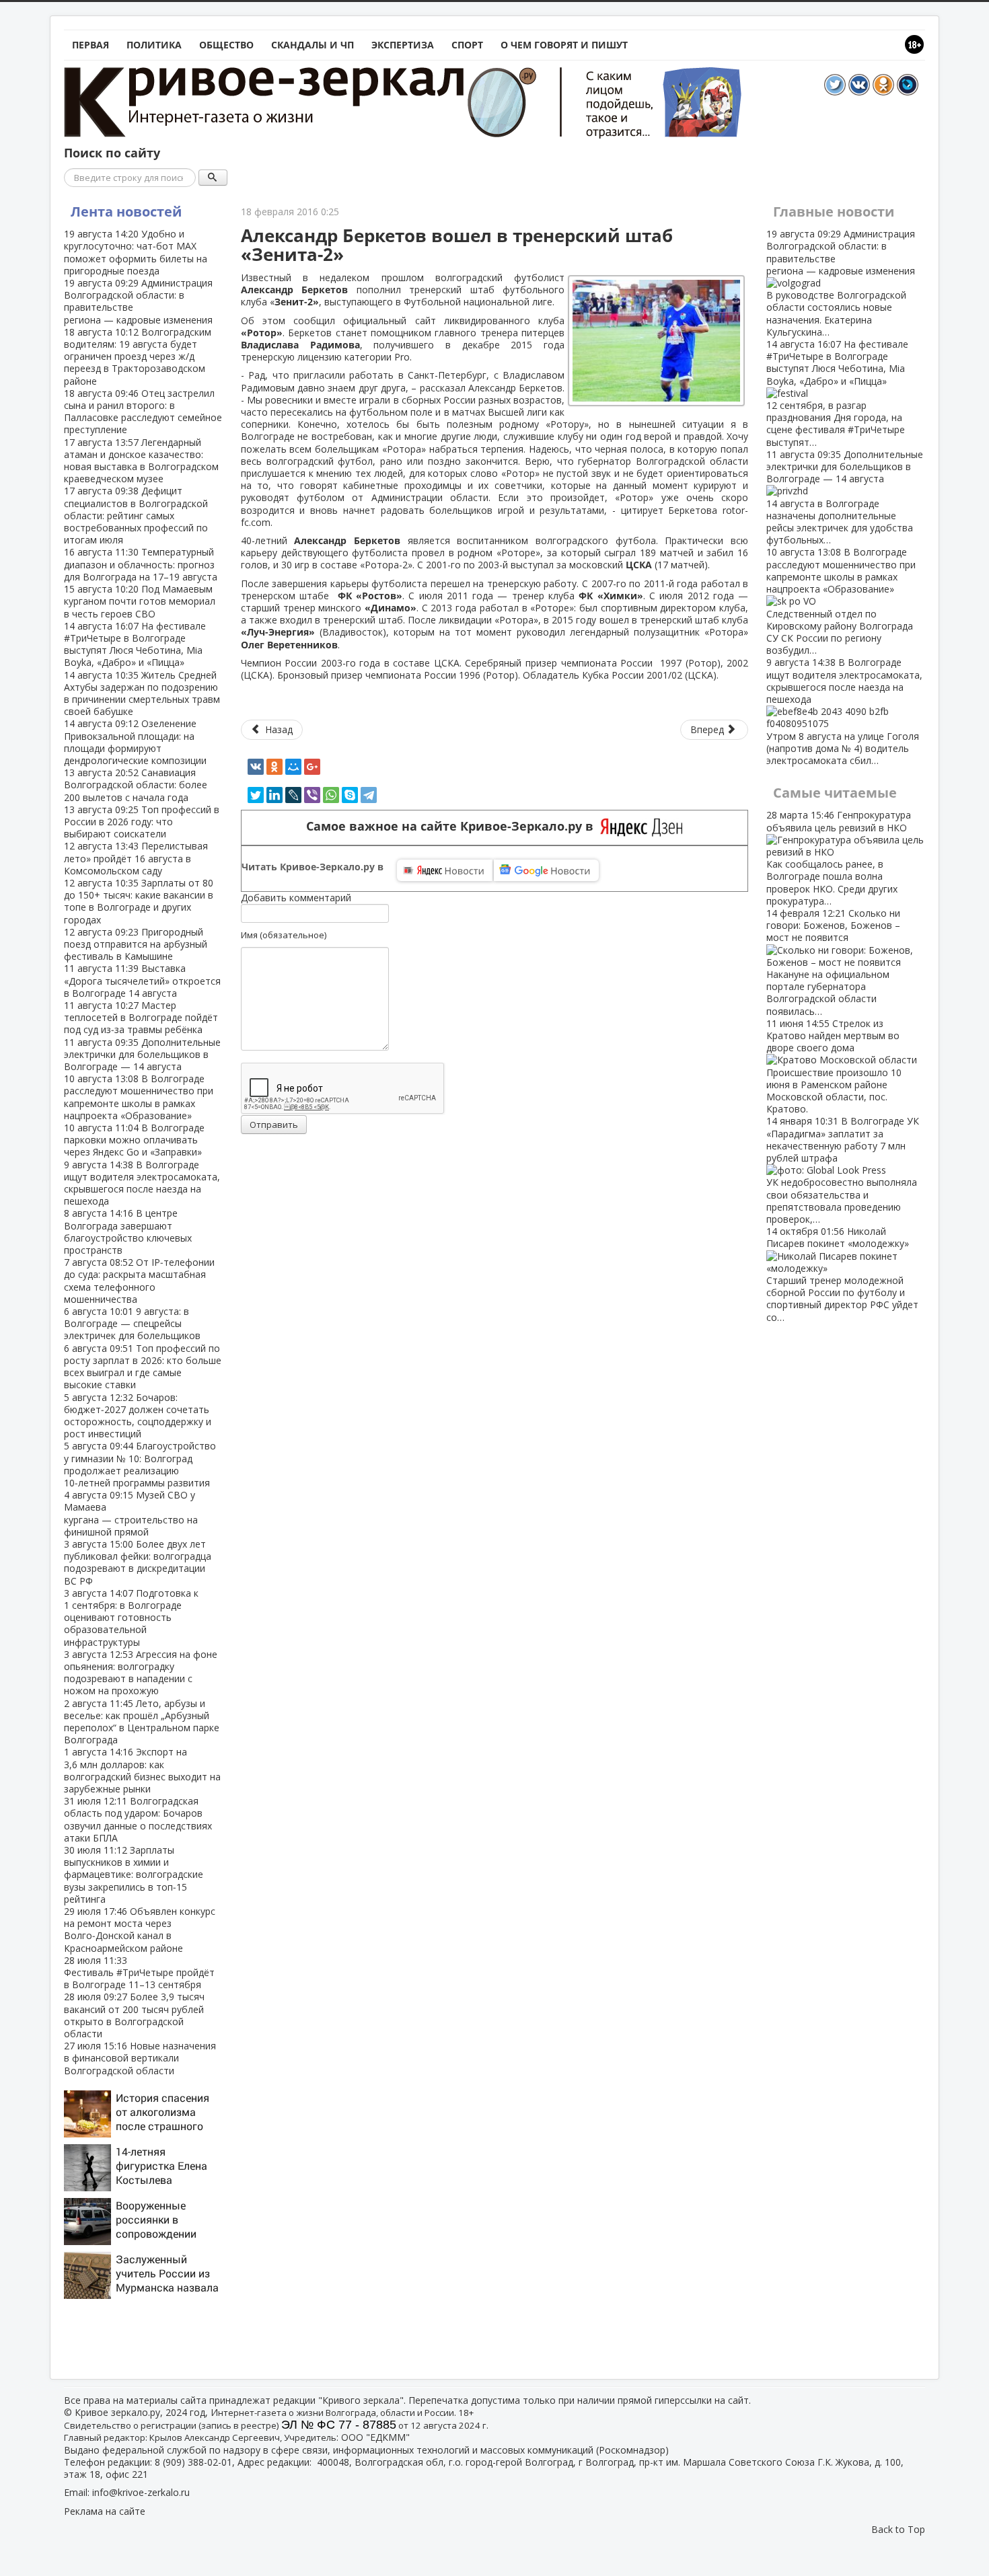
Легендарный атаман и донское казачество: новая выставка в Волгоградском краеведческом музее (141, 461)
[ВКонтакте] (256, 767)
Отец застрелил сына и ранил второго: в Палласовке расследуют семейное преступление (143, 412)
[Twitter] (256, 795)
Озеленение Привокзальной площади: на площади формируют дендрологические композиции (135, 742)
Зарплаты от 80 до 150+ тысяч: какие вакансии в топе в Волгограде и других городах (139, 901)
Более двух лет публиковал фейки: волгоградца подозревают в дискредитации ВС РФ (138, 1562)
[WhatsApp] (331, 795)
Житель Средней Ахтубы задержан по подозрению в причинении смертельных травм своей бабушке (142, 693)
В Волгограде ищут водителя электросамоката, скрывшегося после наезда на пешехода (142, 1183)
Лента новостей (126, 212)
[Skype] (350, 795)
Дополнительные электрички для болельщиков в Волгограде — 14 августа (142, 1054)
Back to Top (898, 2529)
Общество (226, 45)
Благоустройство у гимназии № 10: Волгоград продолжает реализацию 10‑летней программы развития (140, 1464)
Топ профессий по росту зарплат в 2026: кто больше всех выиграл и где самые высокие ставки (143, 1367)
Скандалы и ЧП (313, 45)
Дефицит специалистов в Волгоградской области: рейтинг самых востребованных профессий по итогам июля (136, 515)
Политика (154, 45)
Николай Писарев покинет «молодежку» (842, 1274)
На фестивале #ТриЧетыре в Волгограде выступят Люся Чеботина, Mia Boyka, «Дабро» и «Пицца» (135, 644)
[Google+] (312, 767)
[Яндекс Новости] (445, 870)
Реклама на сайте (105, 2511)
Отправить (274, 1125)
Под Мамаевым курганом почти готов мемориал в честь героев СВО (140, 601)
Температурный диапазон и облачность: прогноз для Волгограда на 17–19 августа (141, 564)
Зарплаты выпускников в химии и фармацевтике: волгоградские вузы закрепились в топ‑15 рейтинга (134, 1874)
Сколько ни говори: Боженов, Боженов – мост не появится (833, 962)
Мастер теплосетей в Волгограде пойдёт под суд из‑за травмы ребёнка (141, 1017)
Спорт (467, 45)
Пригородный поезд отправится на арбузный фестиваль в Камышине (136, 944)
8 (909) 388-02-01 (193, 2462)
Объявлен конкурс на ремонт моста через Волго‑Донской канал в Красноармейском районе (140, 1930)
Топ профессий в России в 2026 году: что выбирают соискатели (142, 822)
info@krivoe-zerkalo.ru (141, 2492)
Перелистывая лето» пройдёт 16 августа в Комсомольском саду (136, 858)
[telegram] (369, 795)
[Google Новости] (546, 870)
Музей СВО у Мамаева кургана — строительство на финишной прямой (131, 1513)
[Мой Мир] (293, 767)
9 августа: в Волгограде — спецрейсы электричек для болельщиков (132, 1323)
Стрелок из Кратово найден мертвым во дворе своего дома (834, 1066)
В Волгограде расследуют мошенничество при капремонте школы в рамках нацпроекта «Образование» (139, 1097)
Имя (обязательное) (284, 935)
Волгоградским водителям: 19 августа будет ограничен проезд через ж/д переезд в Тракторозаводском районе (138, 356)
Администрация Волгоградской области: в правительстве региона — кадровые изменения (138, 301)
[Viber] (312, 795)
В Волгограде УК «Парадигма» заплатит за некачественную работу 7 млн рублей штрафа (843, 1170)
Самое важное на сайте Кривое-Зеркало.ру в (453, 826)
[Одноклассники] (274, 767)
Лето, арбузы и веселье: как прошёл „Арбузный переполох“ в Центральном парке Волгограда (142, 1722)
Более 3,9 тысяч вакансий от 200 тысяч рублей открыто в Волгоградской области (134, 2015)
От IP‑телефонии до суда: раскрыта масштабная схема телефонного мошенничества (139, 1281)
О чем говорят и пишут (564, 45)
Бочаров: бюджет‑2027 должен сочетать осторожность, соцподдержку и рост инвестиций (138, 1416)
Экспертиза (403, 45)
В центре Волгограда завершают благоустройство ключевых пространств (128, 1232)
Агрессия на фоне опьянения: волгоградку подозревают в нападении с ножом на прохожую (141, 1673)
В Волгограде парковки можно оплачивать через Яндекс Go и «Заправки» (134, 1140)
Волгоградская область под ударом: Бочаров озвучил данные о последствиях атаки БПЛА (138, 1819)
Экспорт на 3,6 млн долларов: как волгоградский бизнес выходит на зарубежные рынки (142, 1770)
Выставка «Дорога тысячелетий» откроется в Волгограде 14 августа (142, 980)
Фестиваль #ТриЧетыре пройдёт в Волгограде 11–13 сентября (139, 1972)
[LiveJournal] (293, 795)
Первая (90, 45)
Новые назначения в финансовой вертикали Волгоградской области (140, 2058)
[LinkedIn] (274, 795)
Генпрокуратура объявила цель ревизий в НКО (839, 858)
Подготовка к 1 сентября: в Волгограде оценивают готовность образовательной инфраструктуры (131, 1618)
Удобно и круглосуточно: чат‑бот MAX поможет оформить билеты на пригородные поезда (136, 252)
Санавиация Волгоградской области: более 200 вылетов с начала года (136, 785)
